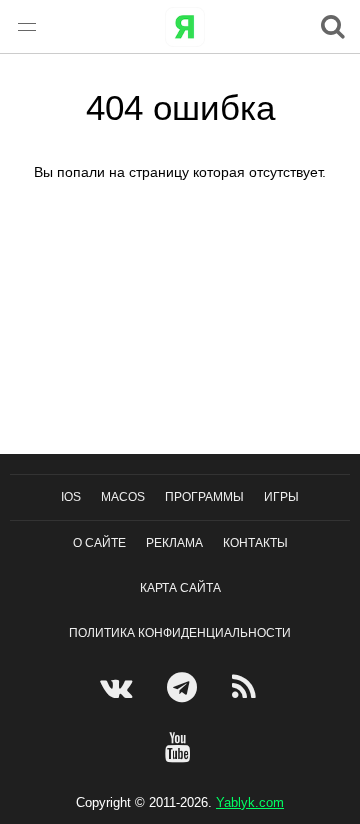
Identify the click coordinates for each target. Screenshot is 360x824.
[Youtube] (180, 747)
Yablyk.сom (250, 802)
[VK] (118, 687)
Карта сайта (180, 588)
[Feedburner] (246, 687)
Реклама (174, 543)
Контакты (255, 543)
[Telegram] (184, 687)
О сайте (99, 543)
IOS (71, 497)
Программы (204, 497)
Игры (281, 497)
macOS (123, 497)
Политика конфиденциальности (180, 633)
